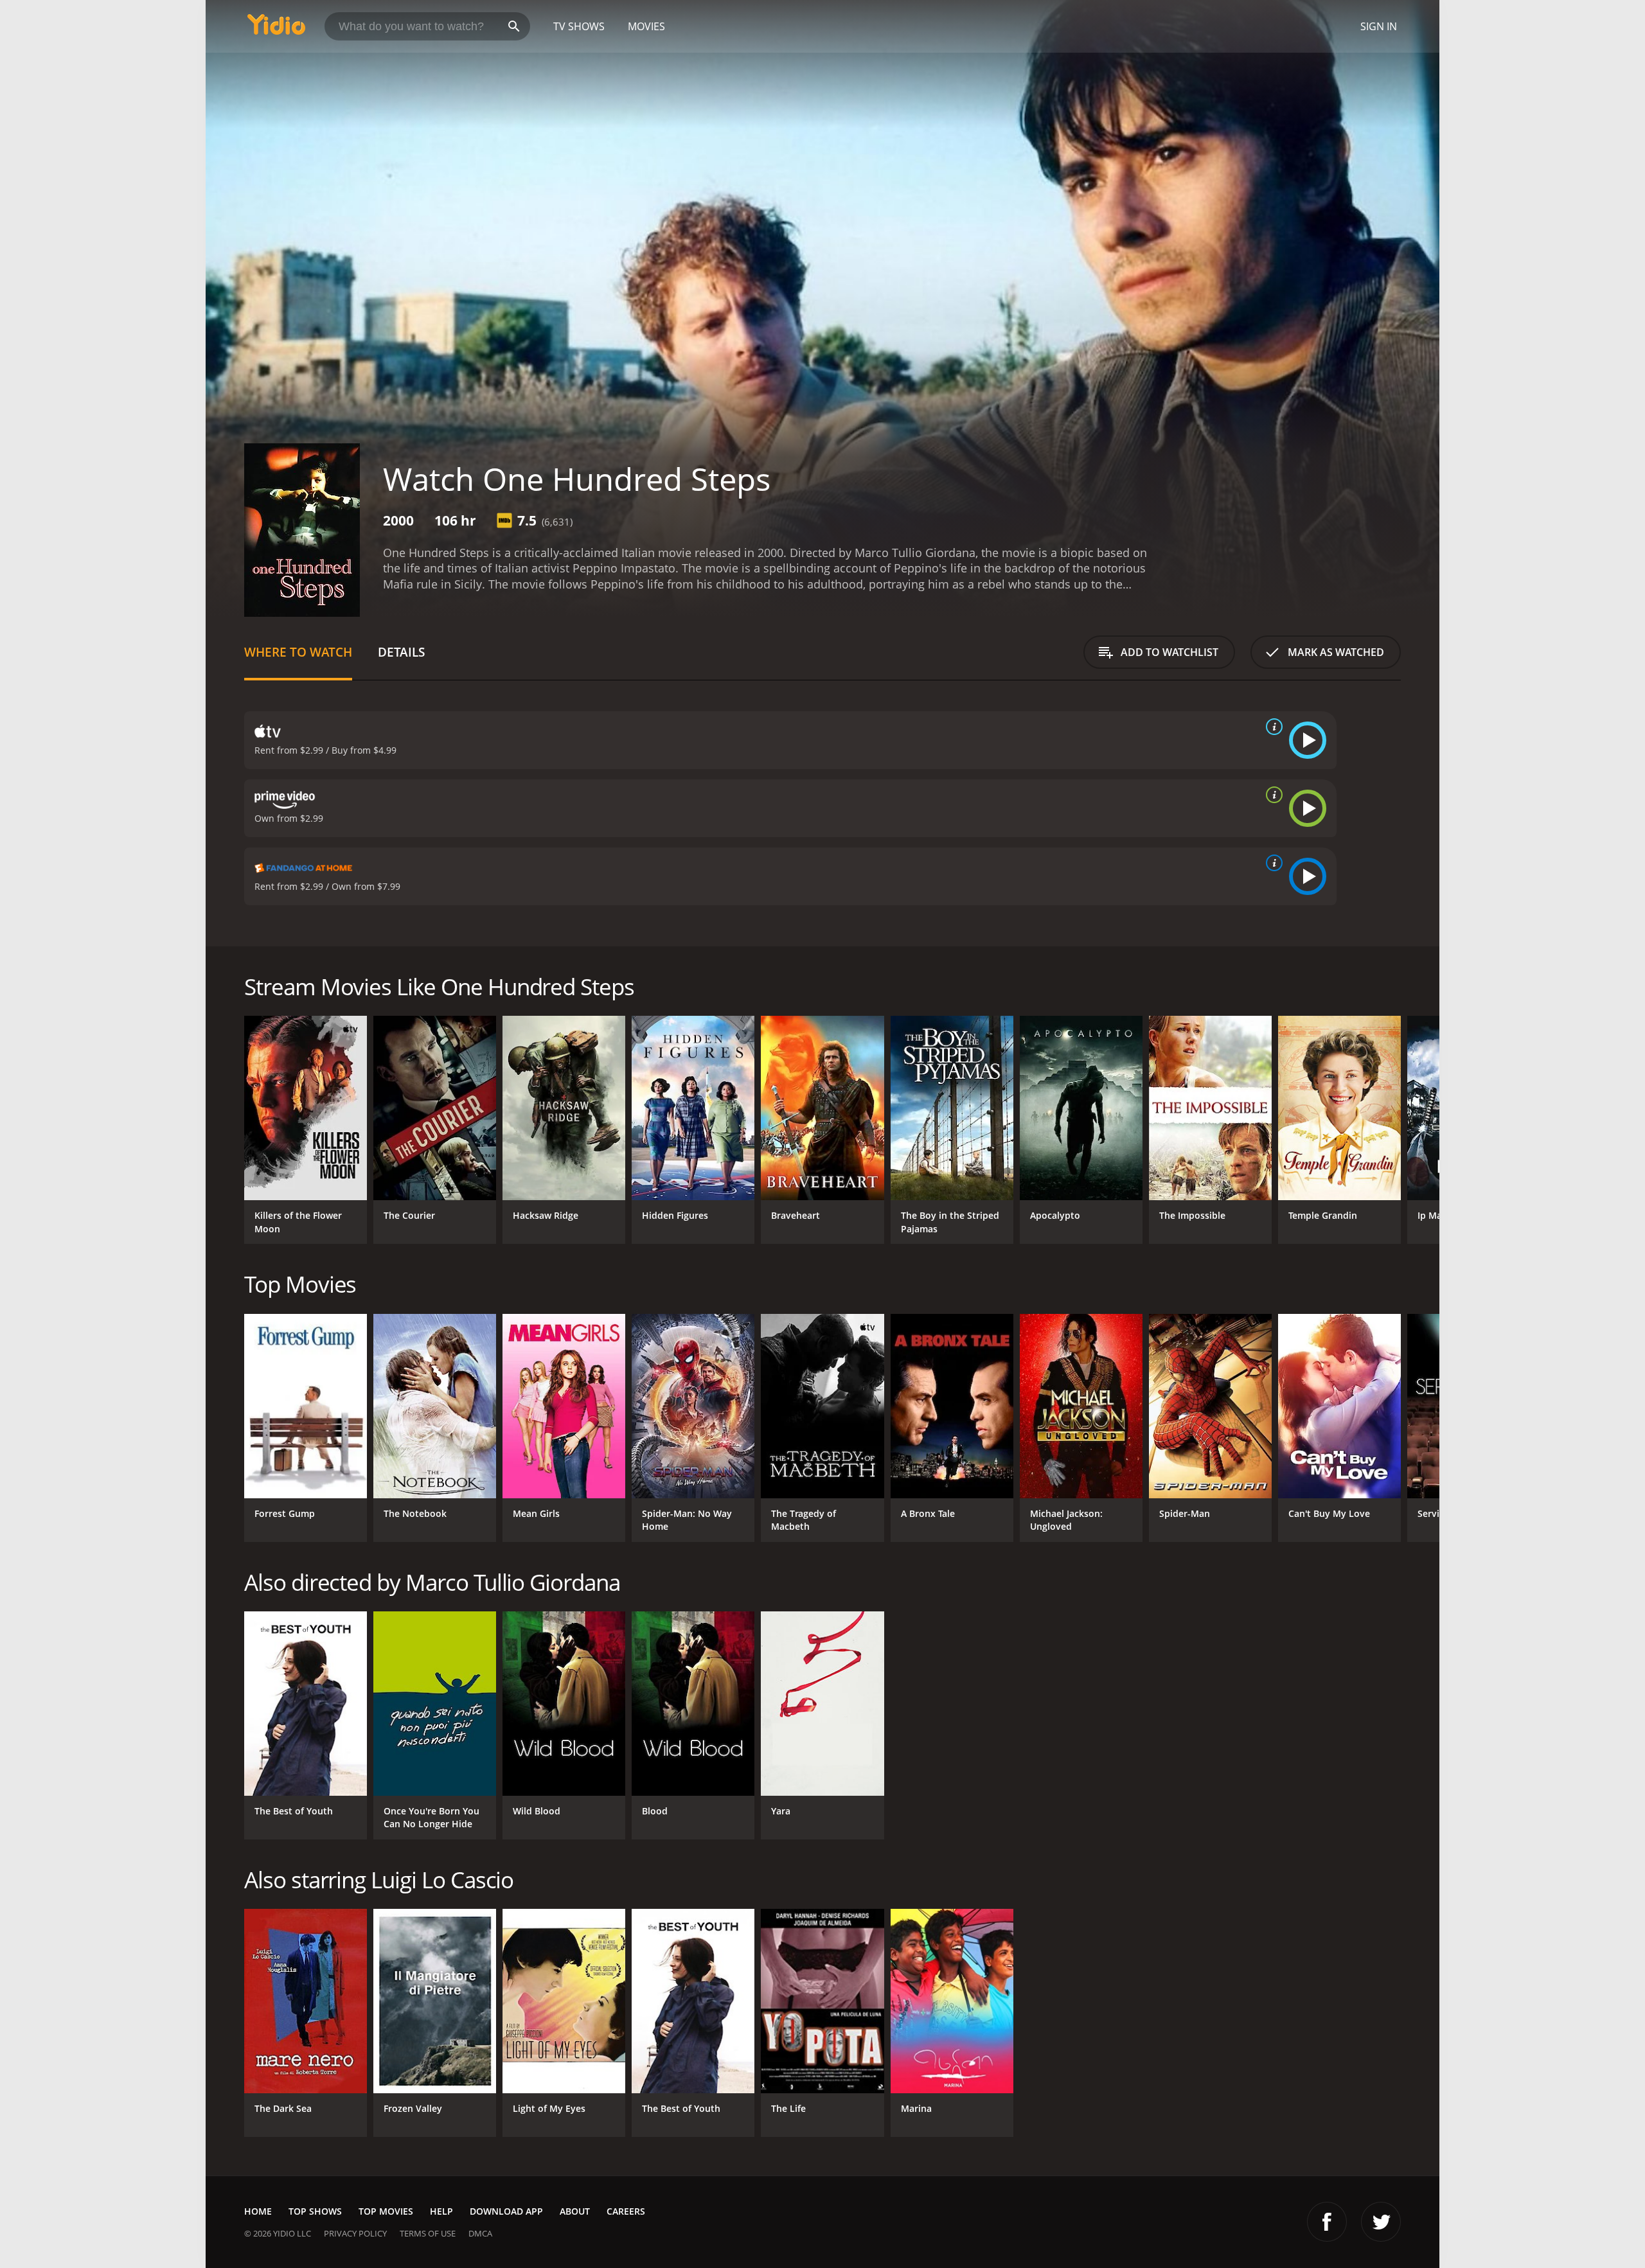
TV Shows (579, 26)
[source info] (1272, 727)
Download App (506, 2211)
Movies (646, 26)
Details (401, 652)
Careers (626, 2211)
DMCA (480, 2233)
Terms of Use (428, 2233)
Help (441, 2211)
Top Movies (386, 2211)
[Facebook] (1327, 2222)
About (575, 2211)
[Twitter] (1381, 2222)
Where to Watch (298, 652)
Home (258, 2211)
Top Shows (315, 2211)
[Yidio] (276, 29)
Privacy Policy (355, 2233)
